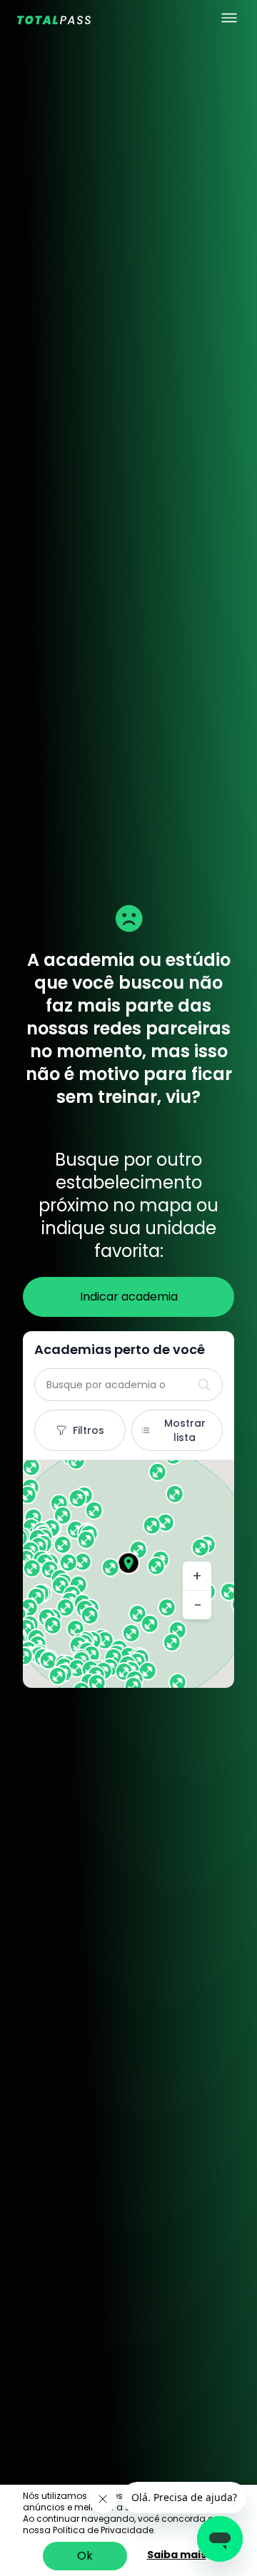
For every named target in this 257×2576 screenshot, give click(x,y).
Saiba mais (177, 2555)
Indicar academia (129, 1297)
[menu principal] (229, 18)
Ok (85, 2556)
